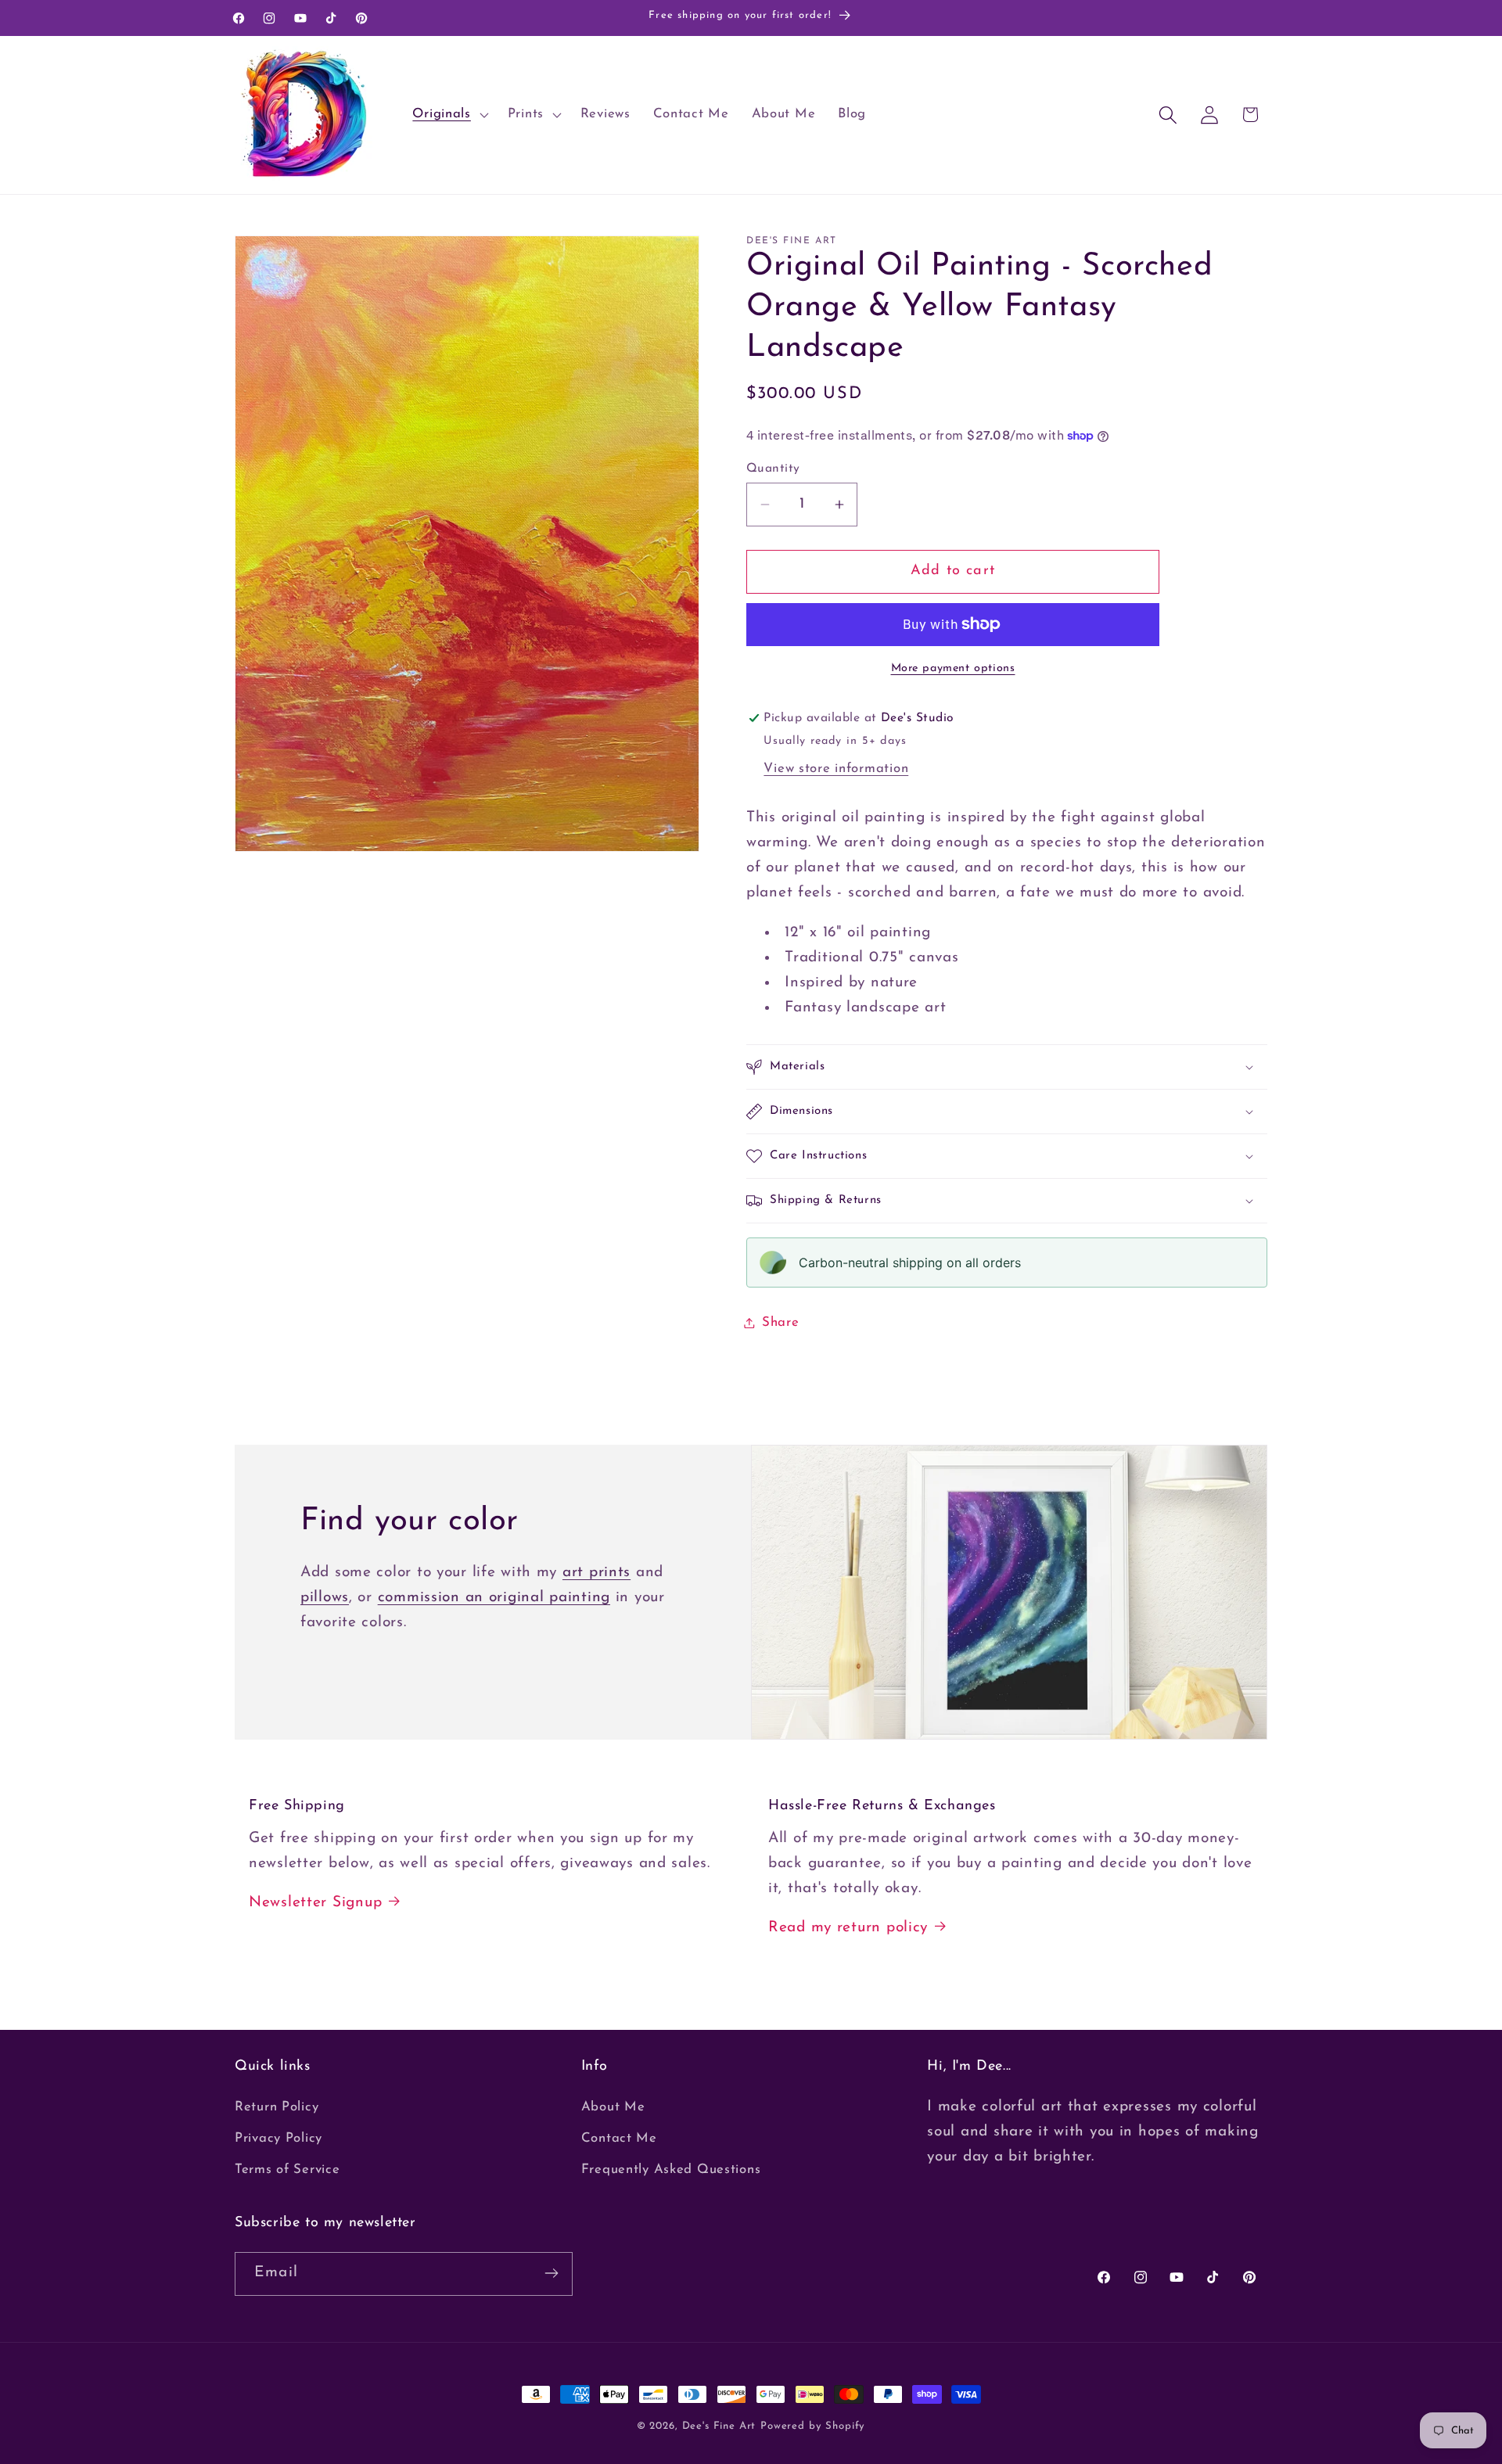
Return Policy (277, 2108)
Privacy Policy (278, 2139)
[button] (449, 115)
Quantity (773, 469)
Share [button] (781, 1322)
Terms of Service (287, 2170)
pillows (325, 1598)
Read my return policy (848, 1928)
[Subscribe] (551, 2273)
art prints (596, 1573)
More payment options (953, 668)
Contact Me (619, 2139)
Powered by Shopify (813, 2426)
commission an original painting (494, 1598)
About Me (613, 2108)
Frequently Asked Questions (671, 2170)
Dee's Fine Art (719, 2426)
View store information (836, 769)
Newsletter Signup (315, 1903)
